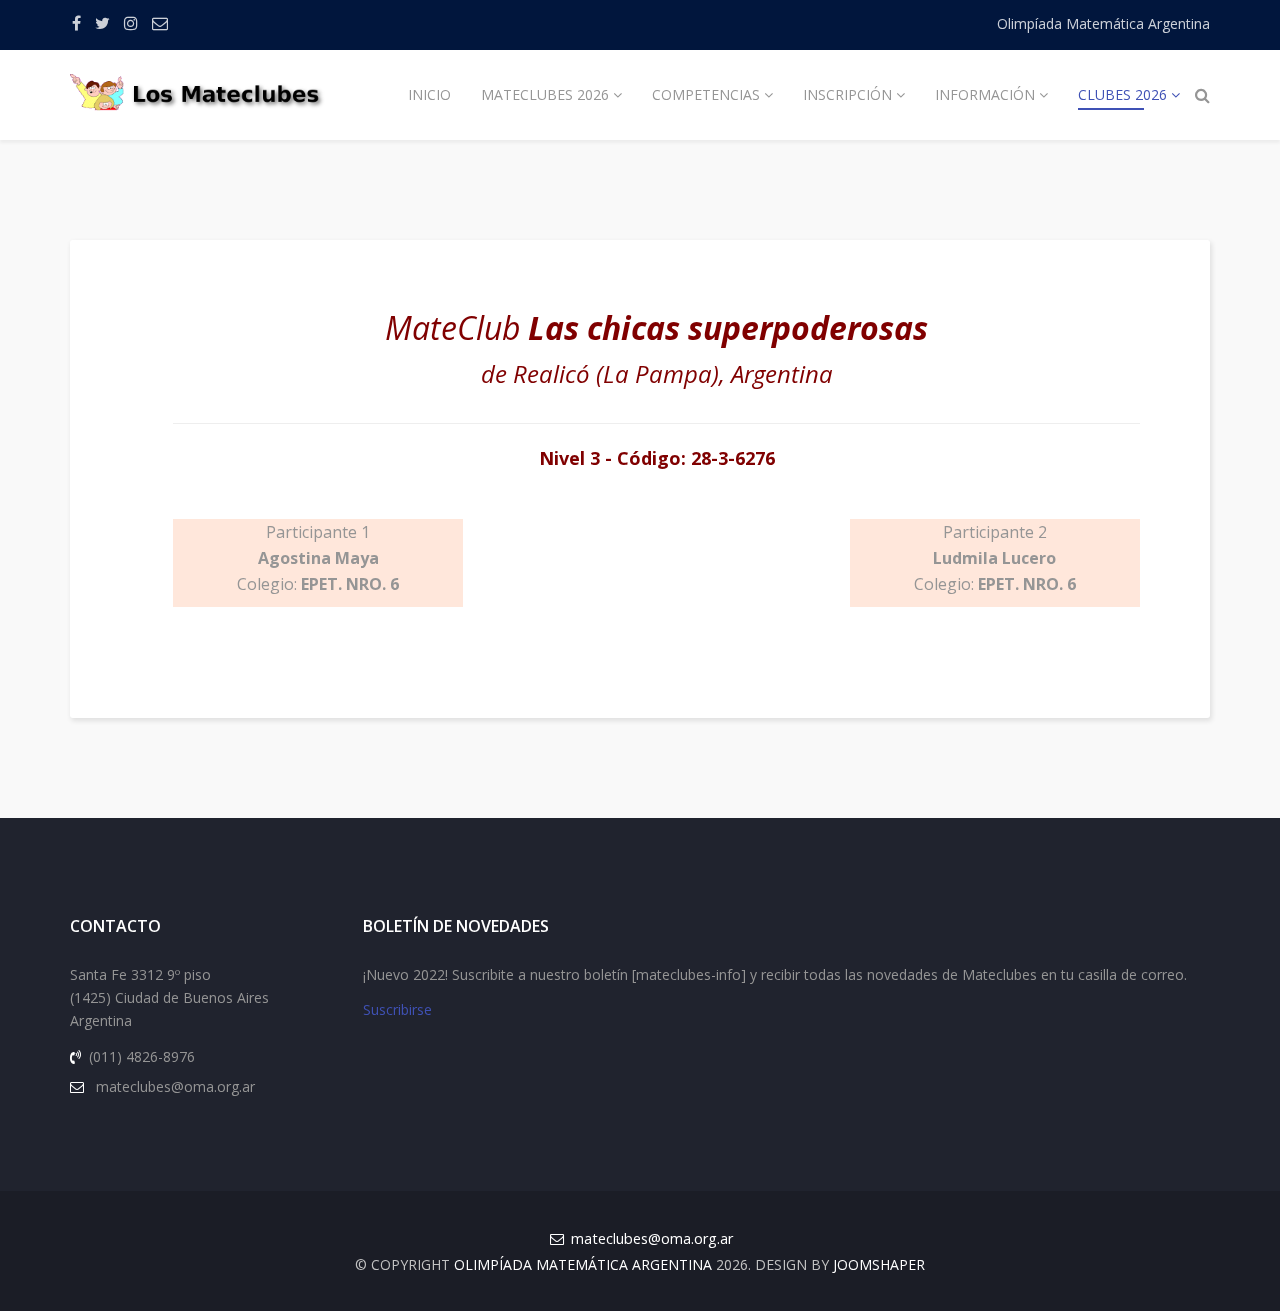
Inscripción (847, 94)
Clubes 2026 (1122, 94)
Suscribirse (397, 1009)
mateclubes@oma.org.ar (652, 1238)
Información (985, 94)
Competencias (706, 94)
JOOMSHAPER (879, 1264)
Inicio (429, 94)
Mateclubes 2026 (545, 94)
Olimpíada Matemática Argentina (1103, 23)
